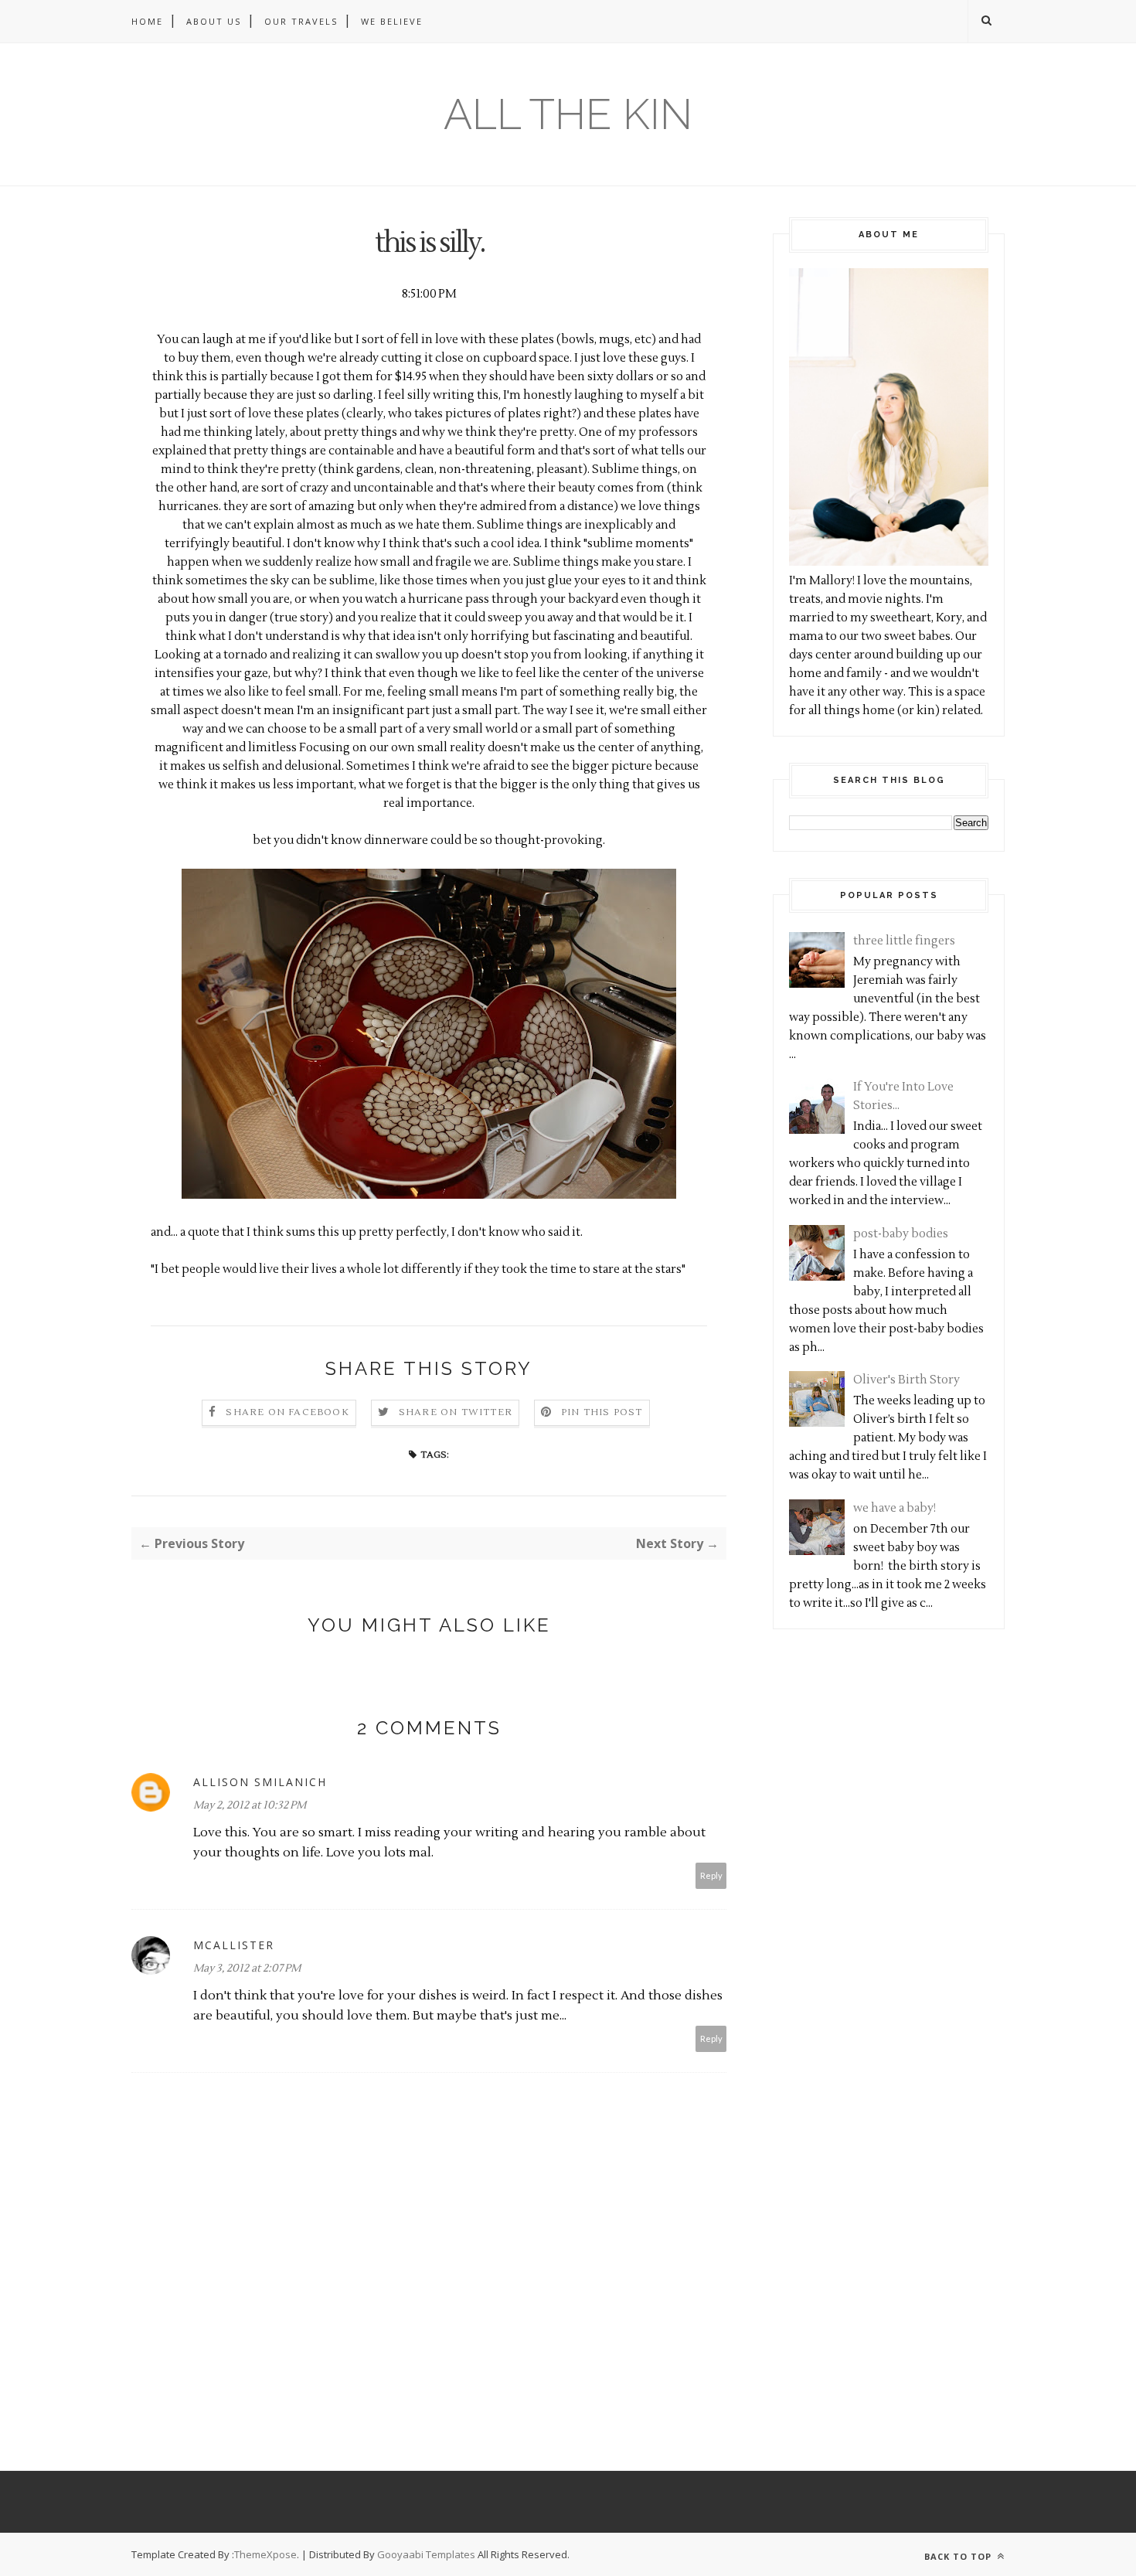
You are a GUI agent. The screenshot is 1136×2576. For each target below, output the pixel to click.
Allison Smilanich (260, 1782)
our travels (301, 21)
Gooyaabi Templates (426, 2554)
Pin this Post (602, 1412)
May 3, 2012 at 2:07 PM (247, 1969)
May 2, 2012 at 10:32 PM (250, 1805)
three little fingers (904, 941)
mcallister (234, 1945)
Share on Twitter (456, 1412)
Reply (711, 1875)
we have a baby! (895, 1508)
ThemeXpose (265, 2554)
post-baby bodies (901, 1234)
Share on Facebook (287, 1412)
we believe (392, 21)
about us (214, 21)
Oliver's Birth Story (906, 1380)
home (147, 21)
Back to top (959, 2556)
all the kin (568, 114)
